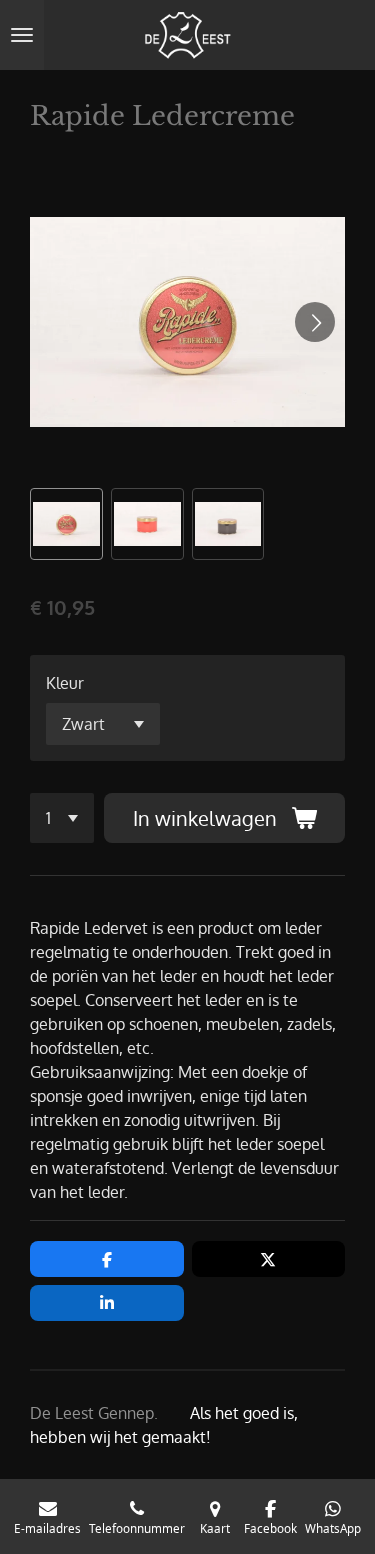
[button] (66, 524)
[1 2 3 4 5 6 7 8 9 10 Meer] (62, 818)
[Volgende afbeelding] (315, 322)
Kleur (65, 683)
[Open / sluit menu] (22, 35)
